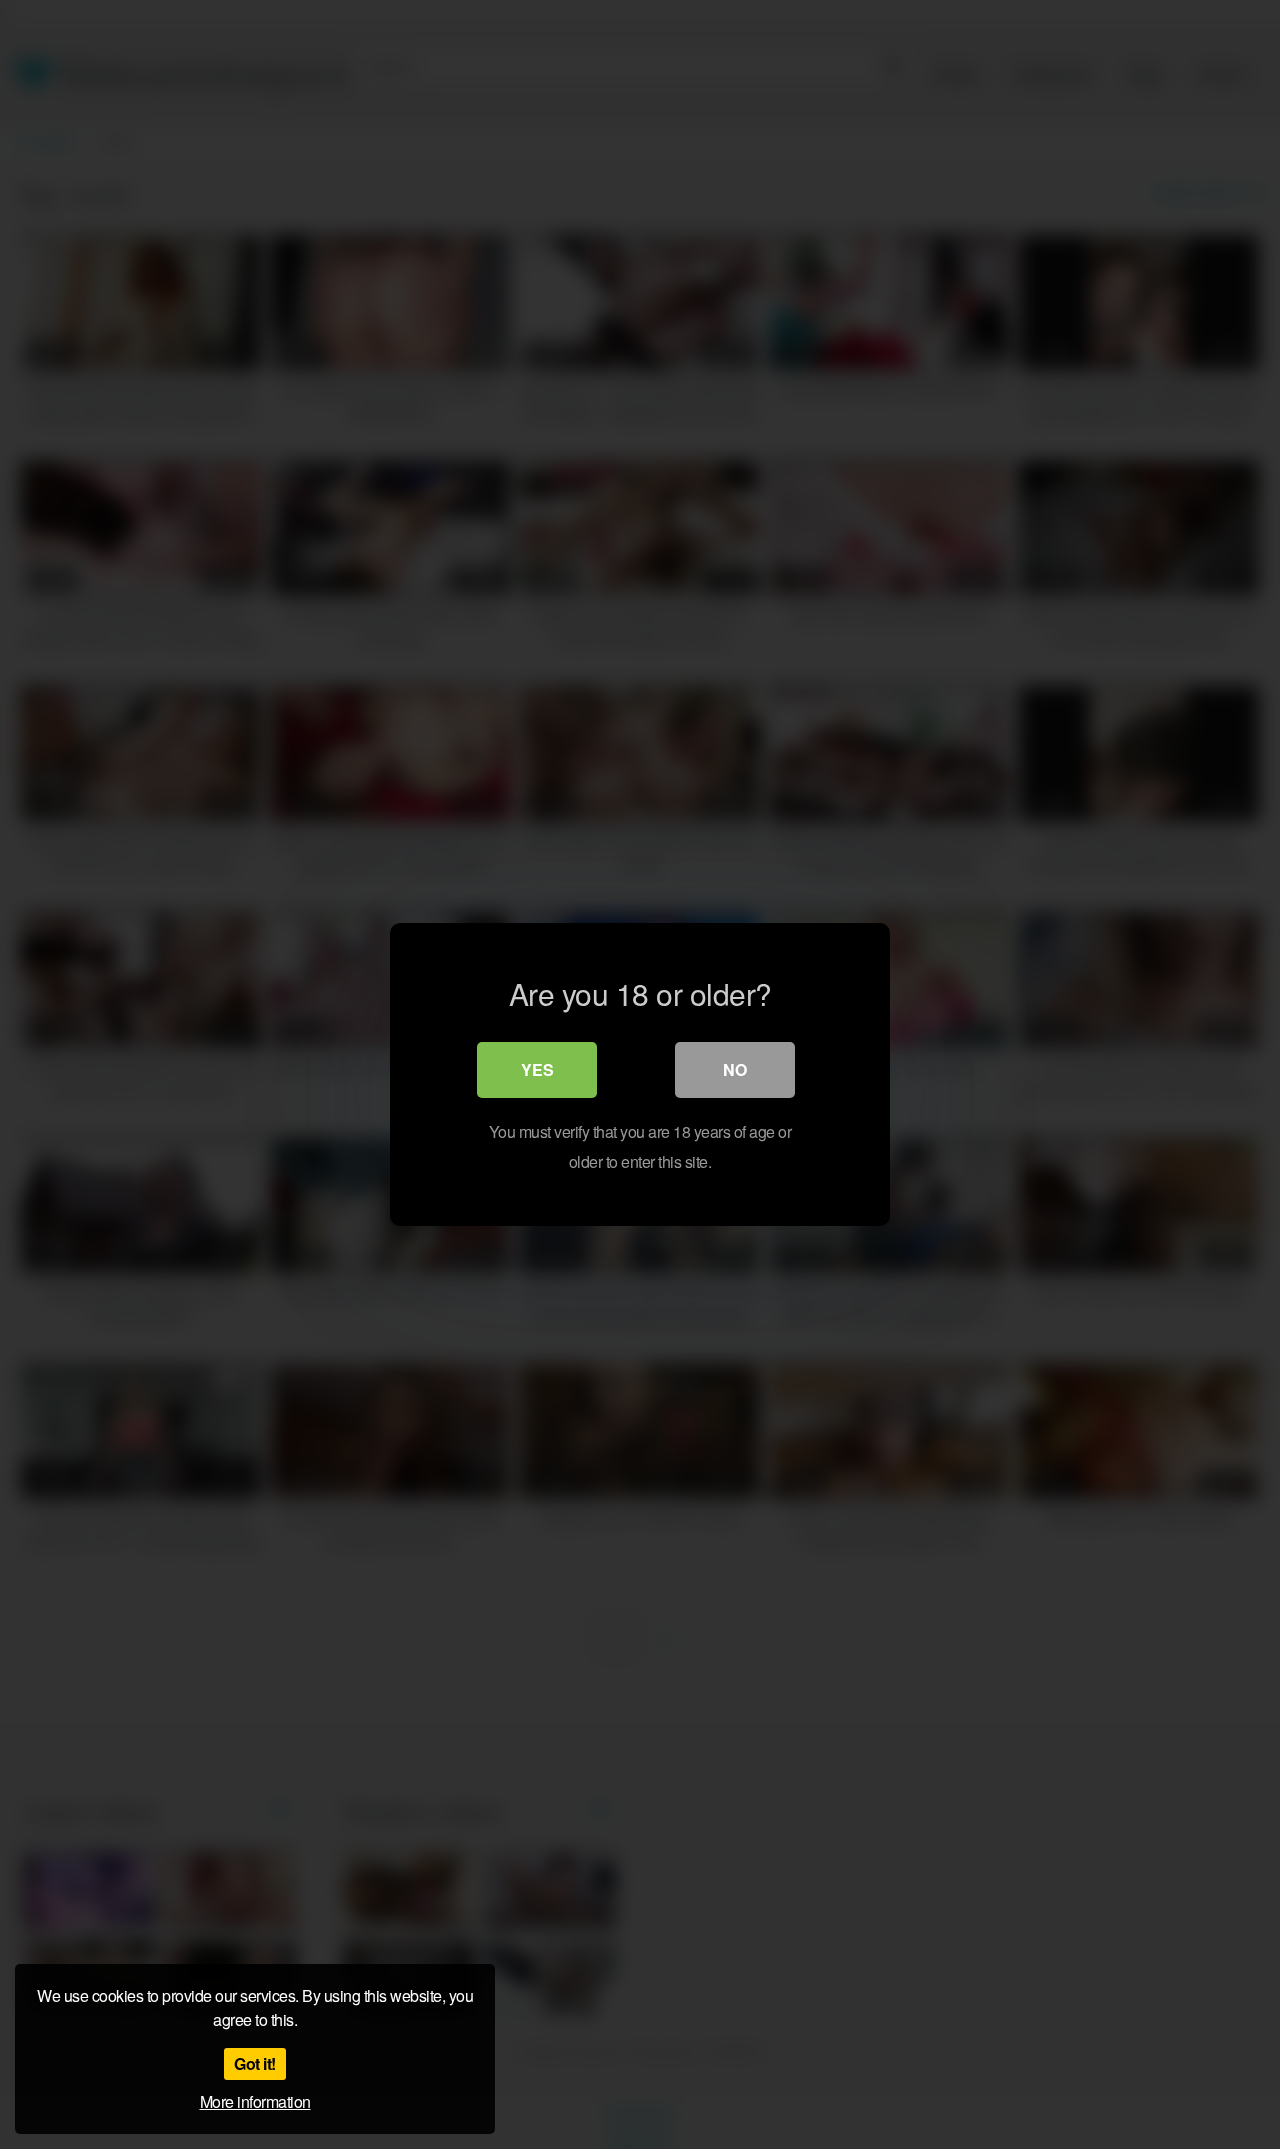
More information (255, 2101)
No (735, 1069)
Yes (537, 1069)
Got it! (255, 2063)
